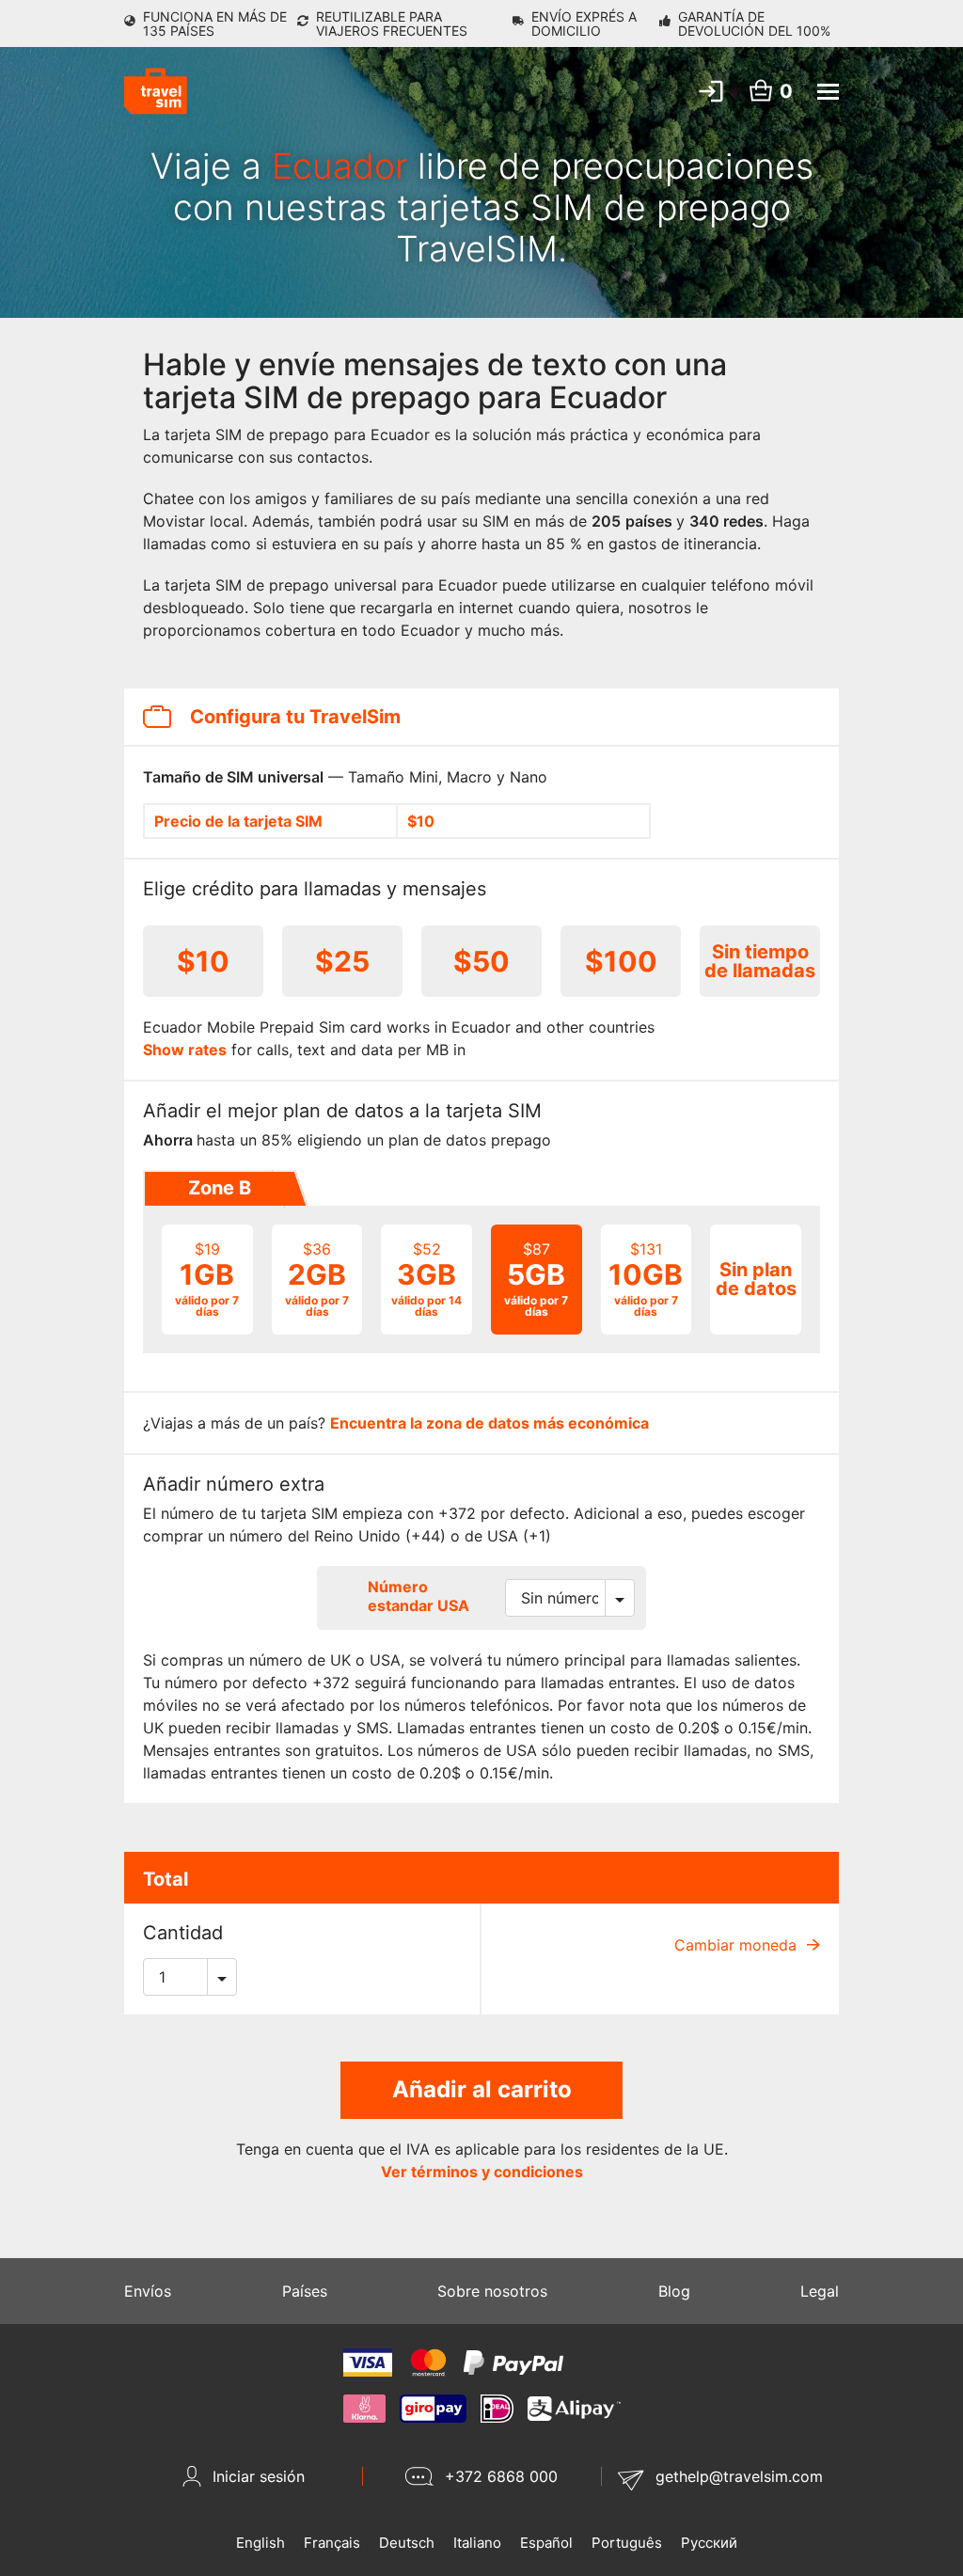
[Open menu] (828, 92)
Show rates (185, 1050)
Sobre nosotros (492, 2291)
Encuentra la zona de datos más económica (489, 1423)
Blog (674, 2291)
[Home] (156, 91)
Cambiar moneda (738, 1945)
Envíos (148, 2291)
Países (305, 2291)
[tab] (218, 1189)
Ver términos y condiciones (482, 2172)
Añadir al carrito (482, 2089)
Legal (820, 2291)
